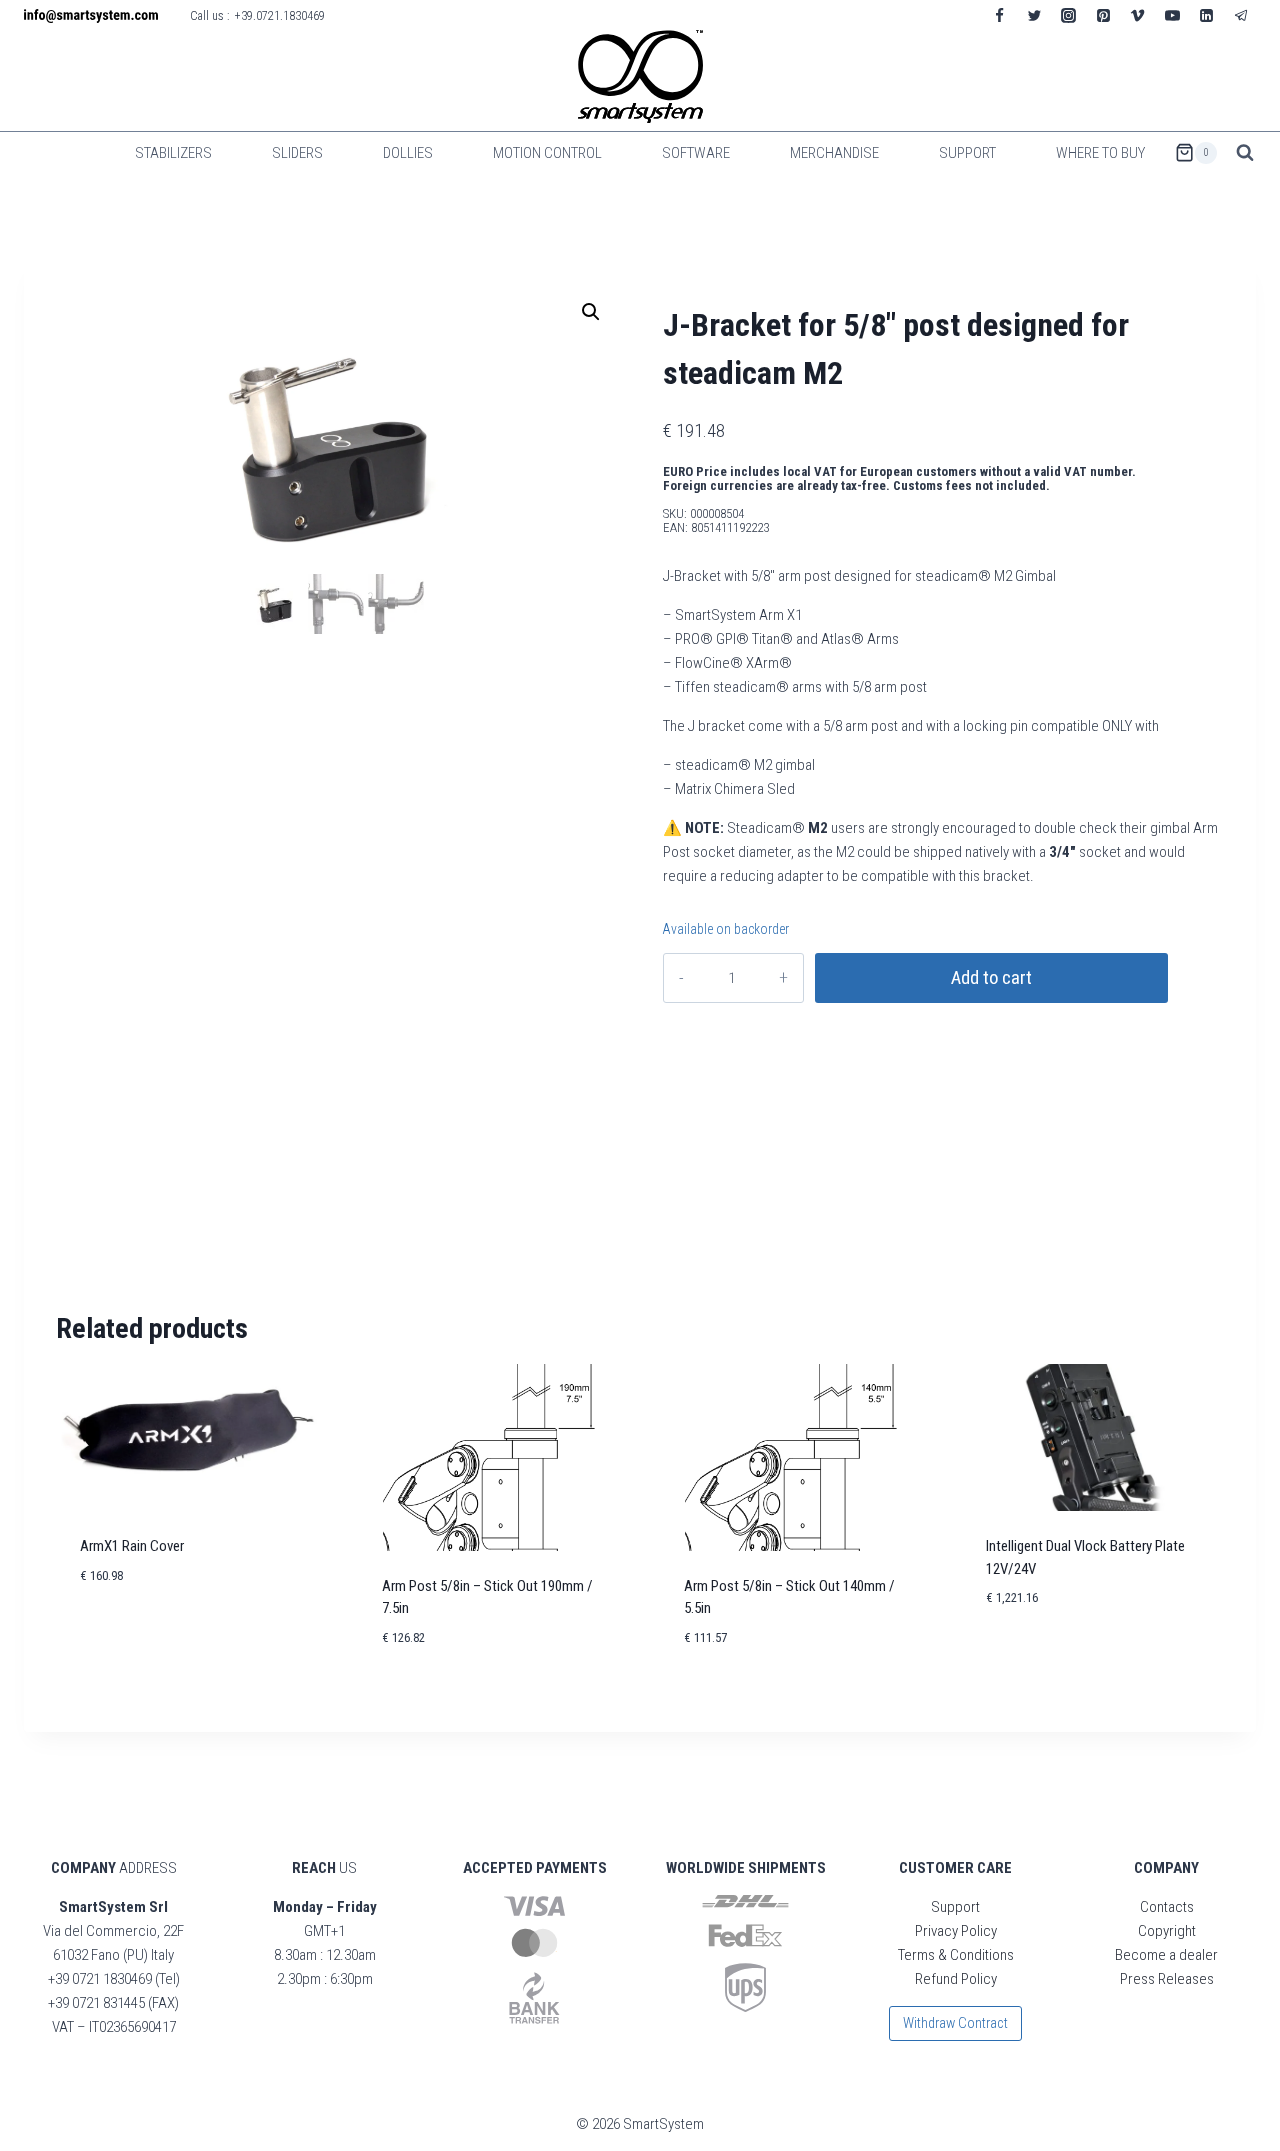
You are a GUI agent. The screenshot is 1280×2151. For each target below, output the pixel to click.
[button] (591, 312)
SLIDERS (297, 153)
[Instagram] (1069, 15)
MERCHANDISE (834, 153)
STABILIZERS (173, 153)
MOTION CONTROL (547, 153)
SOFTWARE (696, 153)
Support (955, 1907)
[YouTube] (1172, 15)
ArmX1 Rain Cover (132, 1546)
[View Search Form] (1245, 153)
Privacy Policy (956, 1931)
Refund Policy (956, 1979)
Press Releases (1167, 1979)
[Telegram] (1241, 15)
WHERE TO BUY (1100, 153)
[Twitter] (1034, 15)
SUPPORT (967, 153)
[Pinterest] (1103, 15)
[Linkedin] (1207, 15)
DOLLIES (408, 153)
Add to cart (991, 978)
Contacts (1167, 1907)
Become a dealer (1166, 1955)
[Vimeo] (1138, 15)
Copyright (1167, 1931)
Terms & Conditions (956, 1955)
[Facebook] (1000, 15)
